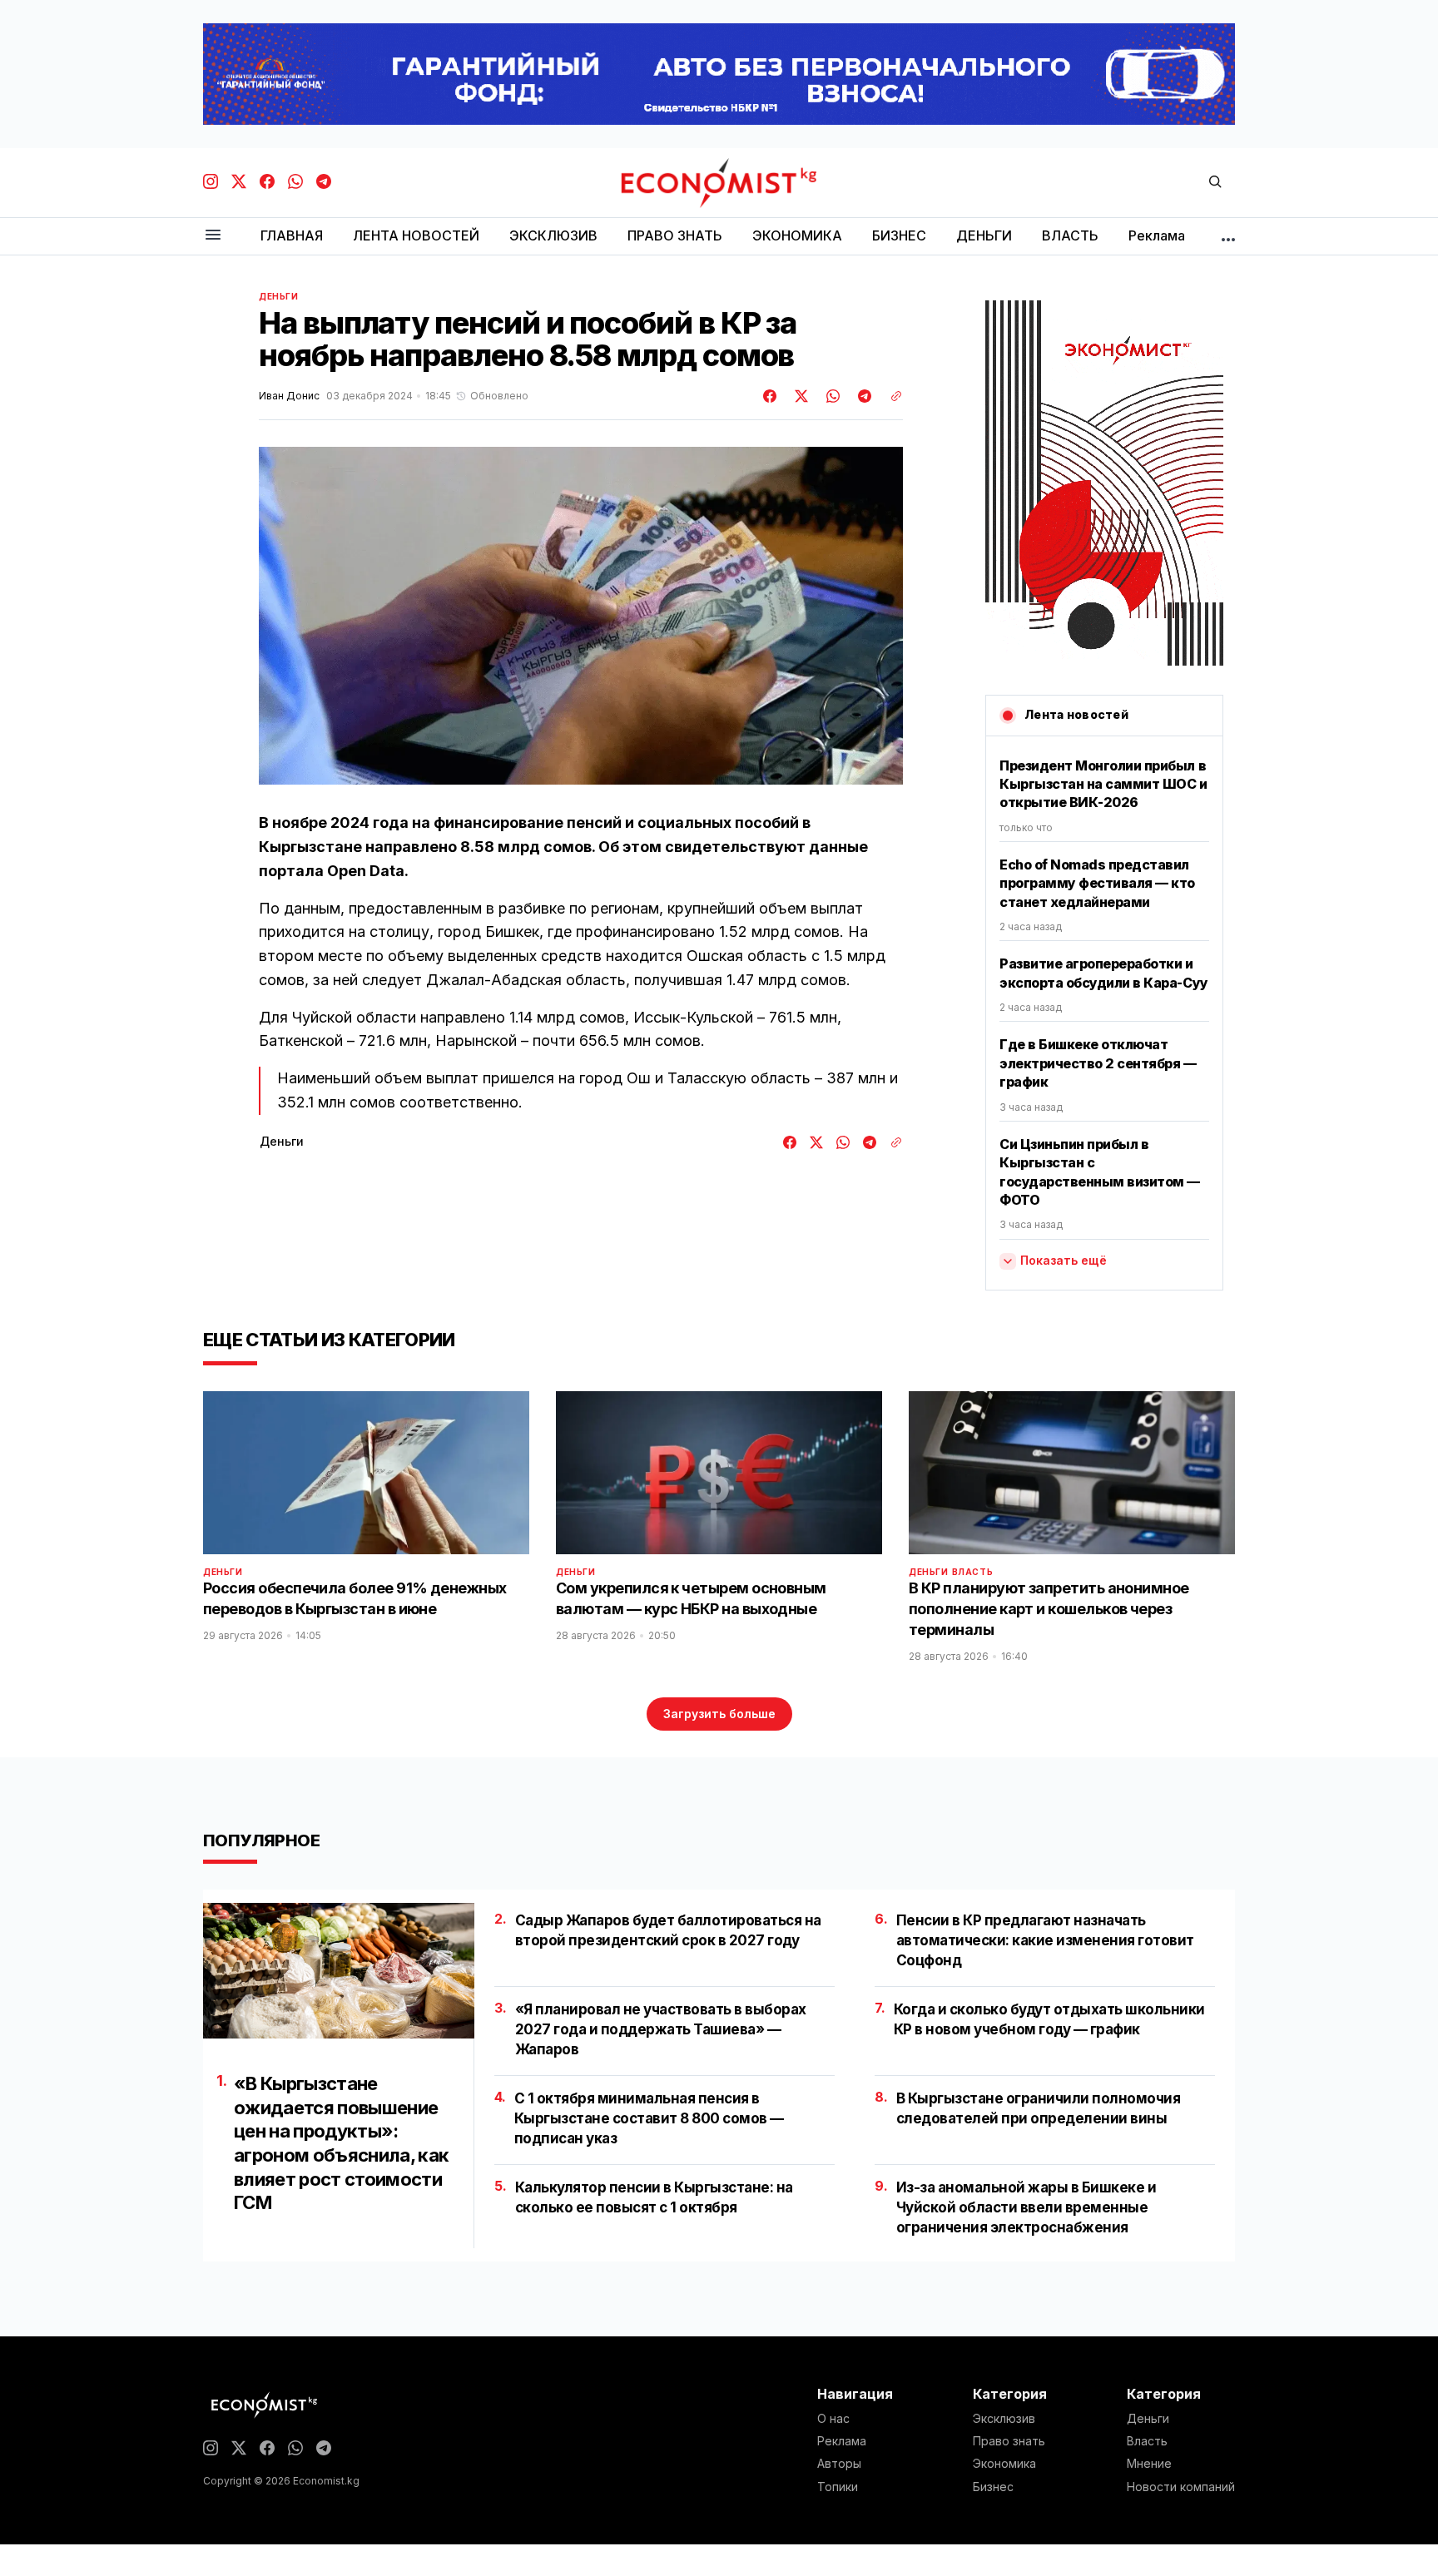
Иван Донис (289, 396)
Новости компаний (1181, 2487)
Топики (838, 2487)
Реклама (842, 2441)
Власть (973, 1572)
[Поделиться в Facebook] (771, 396)
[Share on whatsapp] (831, 396)
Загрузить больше (719, 1714)
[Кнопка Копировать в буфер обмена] (890, 396)
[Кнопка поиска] (1215, 183)
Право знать (1009, 2441)
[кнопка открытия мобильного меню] (213, 236)
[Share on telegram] (862, 396)
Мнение (1149, 2464)
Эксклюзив (1004, 2419)
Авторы (839, 2464)
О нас (833, 2419)
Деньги (279, 296)
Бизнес (993, 2487)
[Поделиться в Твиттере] (799, 396)
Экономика (1004, 2464)
